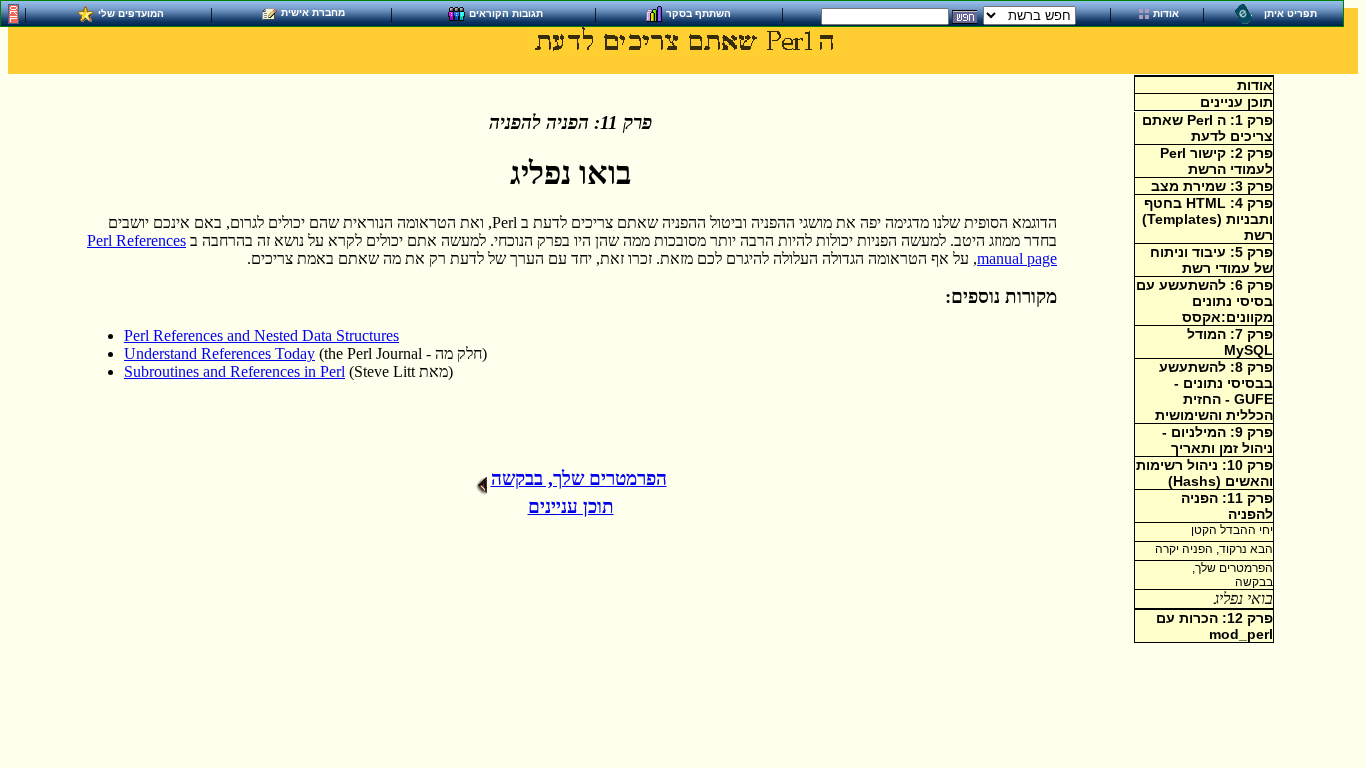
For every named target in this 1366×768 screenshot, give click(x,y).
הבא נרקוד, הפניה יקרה (1214, 549)
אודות (1166, 13)
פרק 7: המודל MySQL (1230, 342)
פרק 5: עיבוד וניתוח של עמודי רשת (1211, 260)
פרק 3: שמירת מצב (1212, 186)
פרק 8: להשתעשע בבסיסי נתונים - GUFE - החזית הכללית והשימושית (1214, 391)
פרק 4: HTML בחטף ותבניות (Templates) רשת (1207, 219)
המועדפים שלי (131, 12)
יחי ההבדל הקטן (1232, 530)
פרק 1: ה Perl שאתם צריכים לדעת (1207, 128)
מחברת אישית (313, 12)
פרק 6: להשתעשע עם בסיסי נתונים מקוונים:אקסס (1204, 301)
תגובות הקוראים (506, 12)
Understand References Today (219, 353)
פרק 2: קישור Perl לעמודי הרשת (1216, 161)
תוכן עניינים (1236, 102)
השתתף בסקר (698, 12)
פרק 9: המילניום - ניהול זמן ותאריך (1217, 440)
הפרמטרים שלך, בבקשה (579, 478)
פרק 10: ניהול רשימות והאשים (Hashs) (1204, 473)
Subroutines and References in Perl (234, 371)
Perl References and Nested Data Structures (261, 335)
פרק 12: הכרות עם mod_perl (1214, 626)
